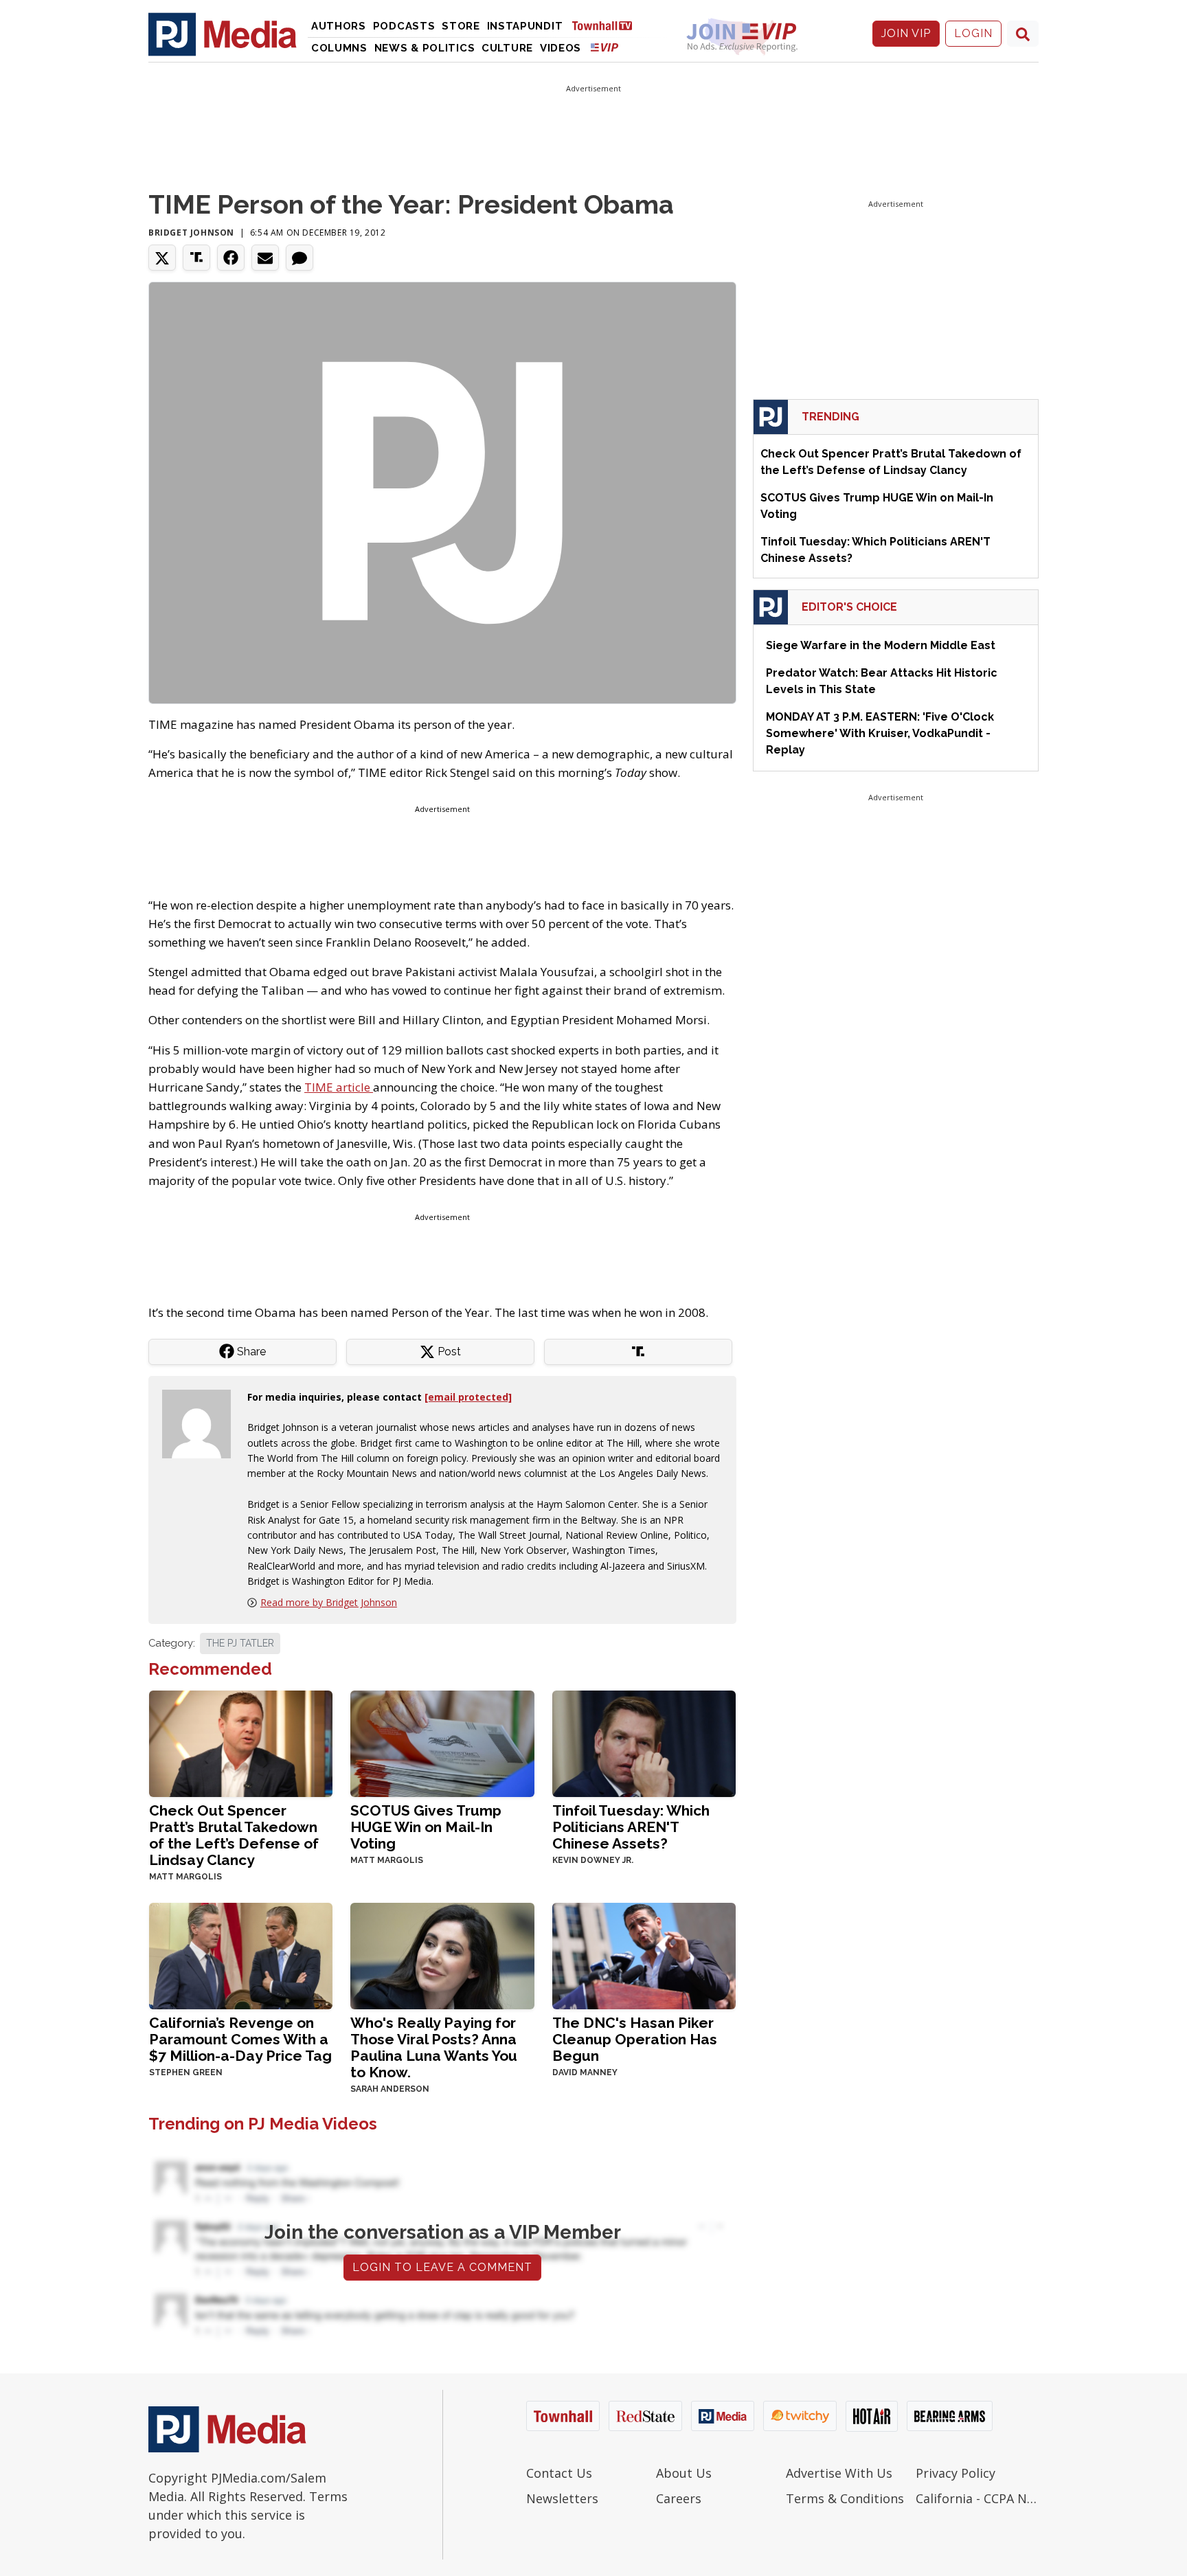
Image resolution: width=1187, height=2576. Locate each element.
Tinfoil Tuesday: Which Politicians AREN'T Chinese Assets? (631, 1827)
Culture (507, 48)
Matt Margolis (185, 1877)
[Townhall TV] (607, 25)
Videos (561, 48)
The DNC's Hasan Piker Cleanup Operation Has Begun (635, 2039)
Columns (339, 48)
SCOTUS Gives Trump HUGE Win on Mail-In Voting (426, 1827)
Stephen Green (186, 2072)
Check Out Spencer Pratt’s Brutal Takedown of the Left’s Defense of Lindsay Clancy (234, 1835)
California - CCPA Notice (977, 2498)
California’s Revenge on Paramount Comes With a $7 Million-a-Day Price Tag (240, 2039)
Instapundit (525, 26)
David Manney (585, 2072)
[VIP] (604, 47)
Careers (679, 2498)
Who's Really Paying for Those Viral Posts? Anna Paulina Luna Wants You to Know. (434, 2047)
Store (461, 26)
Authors (339, 26)
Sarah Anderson (390, 2089)
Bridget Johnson (191, 233)
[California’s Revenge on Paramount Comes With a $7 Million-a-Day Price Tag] (241, 1955)
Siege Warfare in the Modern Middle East (881, 645)
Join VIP (906, 33)
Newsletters (562, 2498)
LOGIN (973, 33)
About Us (684, 2473)
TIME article (339, 1087)
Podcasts (404, 26)
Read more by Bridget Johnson (329, 1602)
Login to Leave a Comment (442, 2267)
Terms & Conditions (845, 2498)
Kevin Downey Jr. (593, 1860)
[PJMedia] (223, 34)
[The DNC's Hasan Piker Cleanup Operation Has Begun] (644, 1955)
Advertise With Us (839, 2473)
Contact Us (559, 2473)
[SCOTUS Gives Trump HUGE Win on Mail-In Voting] (442, 1742)
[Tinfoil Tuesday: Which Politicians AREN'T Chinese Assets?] (644, 1742)
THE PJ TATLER (240, 1643)
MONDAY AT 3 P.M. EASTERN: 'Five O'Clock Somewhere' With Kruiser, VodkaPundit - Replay (880, 733)
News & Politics (425, 48)
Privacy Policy (956, 2473)
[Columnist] (202, 1422)
